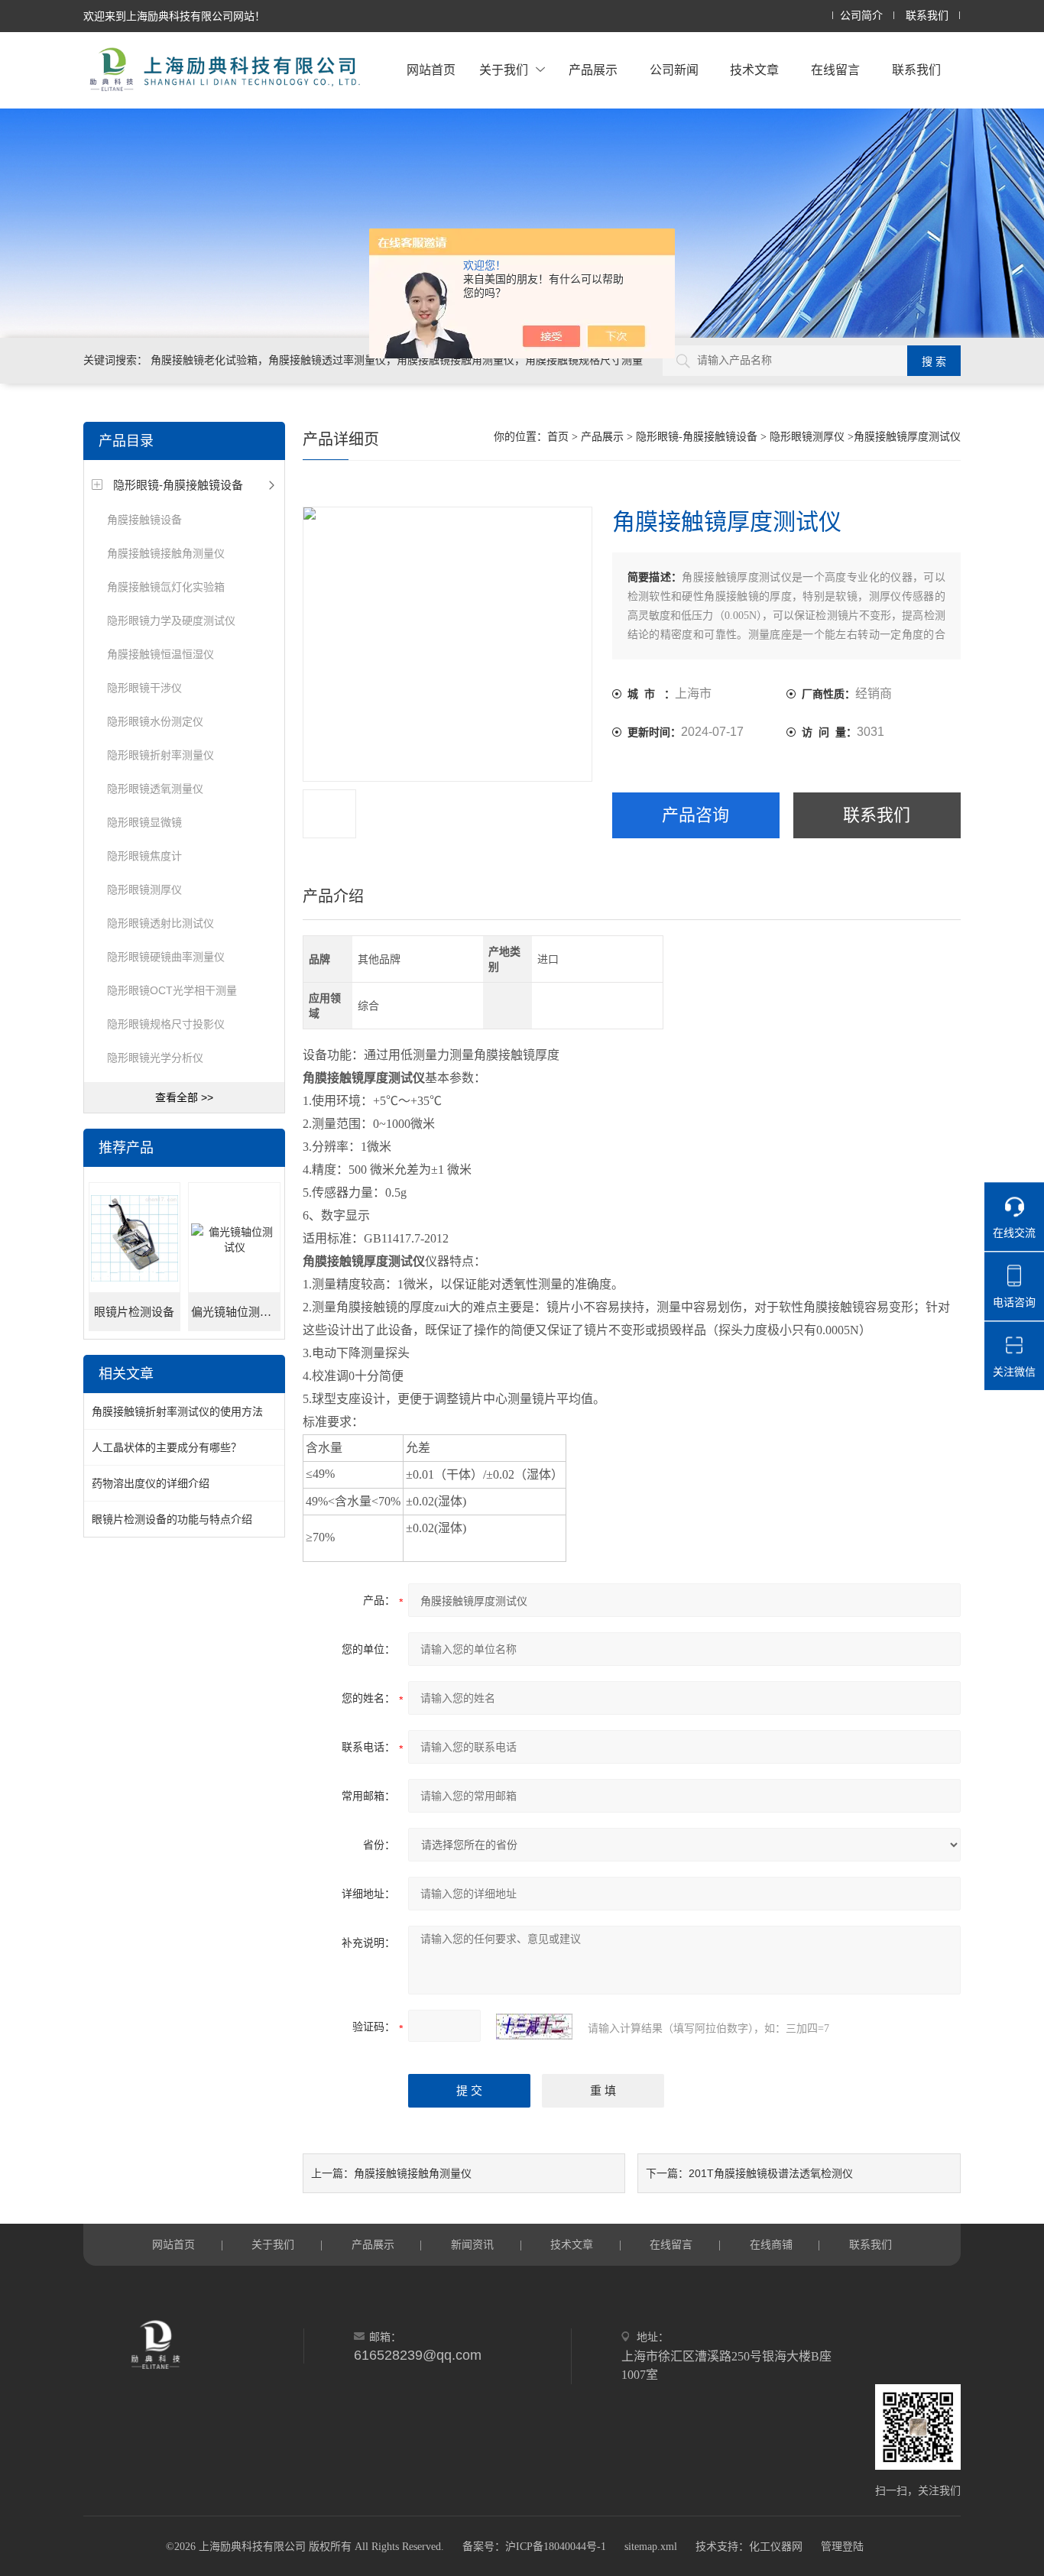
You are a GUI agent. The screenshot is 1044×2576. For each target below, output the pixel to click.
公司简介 (861, 16)
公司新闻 (674, 70)
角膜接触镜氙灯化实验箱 (166, 587)
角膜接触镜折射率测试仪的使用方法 (177, 1411)
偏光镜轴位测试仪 (235, 1312)
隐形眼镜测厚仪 (144, 889)
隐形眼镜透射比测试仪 (160, 923)
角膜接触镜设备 (144, 520)
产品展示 (593, 70)
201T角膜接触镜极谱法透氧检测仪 (771, 2173)
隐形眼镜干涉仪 (144, 688)
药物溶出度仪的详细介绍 (151, 1483)
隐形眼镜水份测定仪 (155, 721)
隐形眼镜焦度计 (144, 856)
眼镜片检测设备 (134, 1312)
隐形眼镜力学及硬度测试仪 (171, 621)
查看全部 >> (184, 1097)
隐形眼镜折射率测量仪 (160, 755)
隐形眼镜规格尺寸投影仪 (166, 1024)
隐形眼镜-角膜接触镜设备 (178, 485)
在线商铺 (771, 2244)
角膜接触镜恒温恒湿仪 (160, 654)
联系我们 (927, 16)
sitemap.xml (651, 2547)
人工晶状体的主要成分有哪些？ (167, 1447)
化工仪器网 (776, 2547)
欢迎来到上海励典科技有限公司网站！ (174, 16)
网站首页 (431, 70)
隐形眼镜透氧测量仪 (155, 789)
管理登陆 (842, 2547)
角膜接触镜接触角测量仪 (166, 553)
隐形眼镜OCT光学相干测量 (172, 990)
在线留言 (835, 70)
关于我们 (504, 70)
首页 (558, 437)
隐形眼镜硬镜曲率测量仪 (166, 957)
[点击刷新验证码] (534, 2027)
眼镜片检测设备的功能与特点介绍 (172, 1519)
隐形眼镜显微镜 (144, 822)
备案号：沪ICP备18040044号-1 (534, 2547)
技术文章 (754, 70)
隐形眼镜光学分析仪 (155, 1058)
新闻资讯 (472, 2244)
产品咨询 (695, 815)
